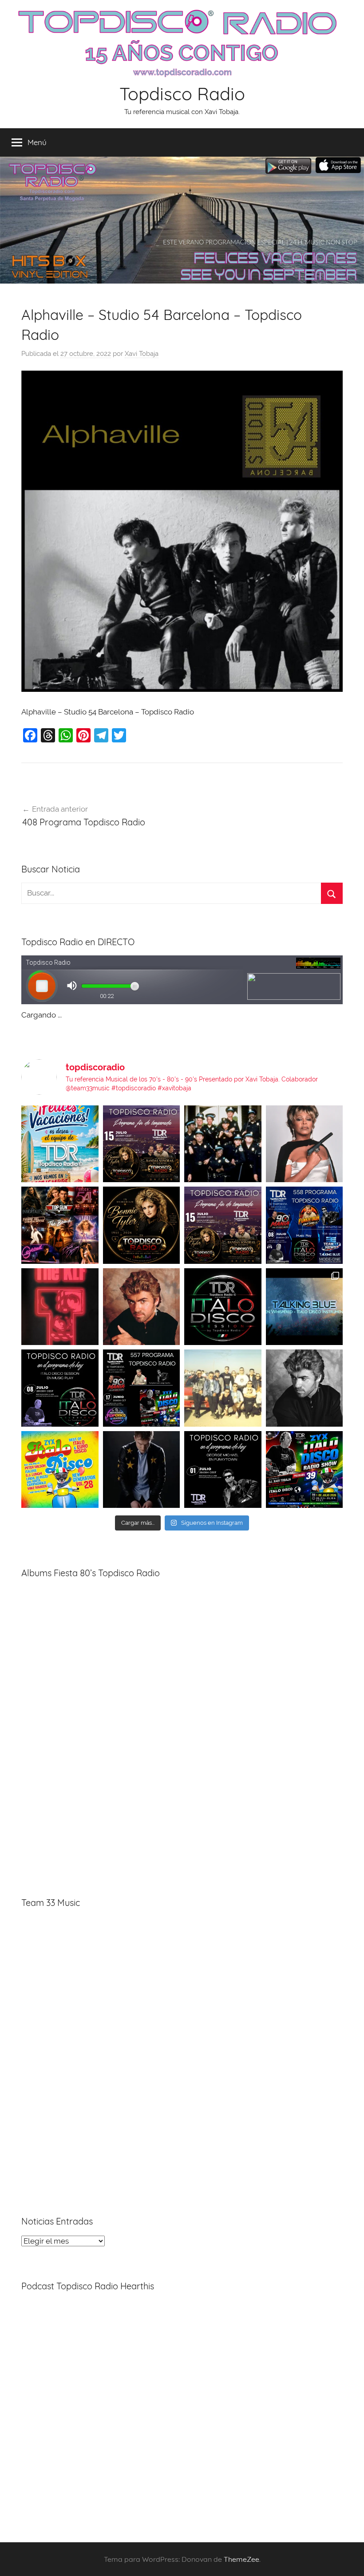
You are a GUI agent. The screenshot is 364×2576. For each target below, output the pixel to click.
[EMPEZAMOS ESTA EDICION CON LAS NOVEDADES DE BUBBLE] (142, 1470)
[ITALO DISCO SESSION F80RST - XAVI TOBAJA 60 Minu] (223, 1307)
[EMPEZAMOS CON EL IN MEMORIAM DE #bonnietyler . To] (142, 1225)
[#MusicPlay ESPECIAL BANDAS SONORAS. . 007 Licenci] (60, 1225)
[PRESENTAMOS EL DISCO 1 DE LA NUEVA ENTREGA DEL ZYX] (60, 1470)
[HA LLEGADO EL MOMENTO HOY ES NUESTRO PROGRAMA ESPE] (223, 1225)
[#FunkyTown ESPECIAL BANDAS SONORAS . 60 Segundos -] (305, 1144)
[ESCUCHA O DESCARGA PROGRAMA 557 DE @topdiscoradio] (142, 1388)
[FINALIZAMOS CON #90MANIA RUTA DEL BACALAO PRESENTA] (223, 1388)
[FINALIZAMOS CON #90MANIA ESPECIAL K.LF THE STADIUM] (60, 1307)
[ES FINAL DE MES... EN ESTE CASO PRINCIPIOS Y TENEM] (305, 1470)
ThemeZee (241, 2559)
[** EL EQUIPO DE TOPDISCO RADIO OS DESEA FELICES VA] (60, 1144)
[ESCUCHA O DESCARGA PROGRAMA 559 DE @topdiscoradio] (142, 1144)
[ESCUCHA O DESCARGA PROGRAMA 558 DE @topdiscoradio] (305, 1225)
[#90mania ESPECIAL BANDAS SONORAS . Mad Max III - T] (223, 1144)
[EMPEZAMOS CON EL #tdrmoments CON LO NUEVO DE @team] (305, 1307)
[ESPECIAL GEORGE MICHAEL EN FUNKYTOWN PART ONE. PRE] (305, 1388)
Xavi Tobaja (142, 354)
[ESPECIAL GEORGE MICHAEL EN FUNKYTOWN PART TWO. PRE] (142, 1307)
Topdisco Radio (182, 94)
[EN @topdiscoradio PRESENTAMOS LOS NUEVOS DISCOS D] (60, 1388)
